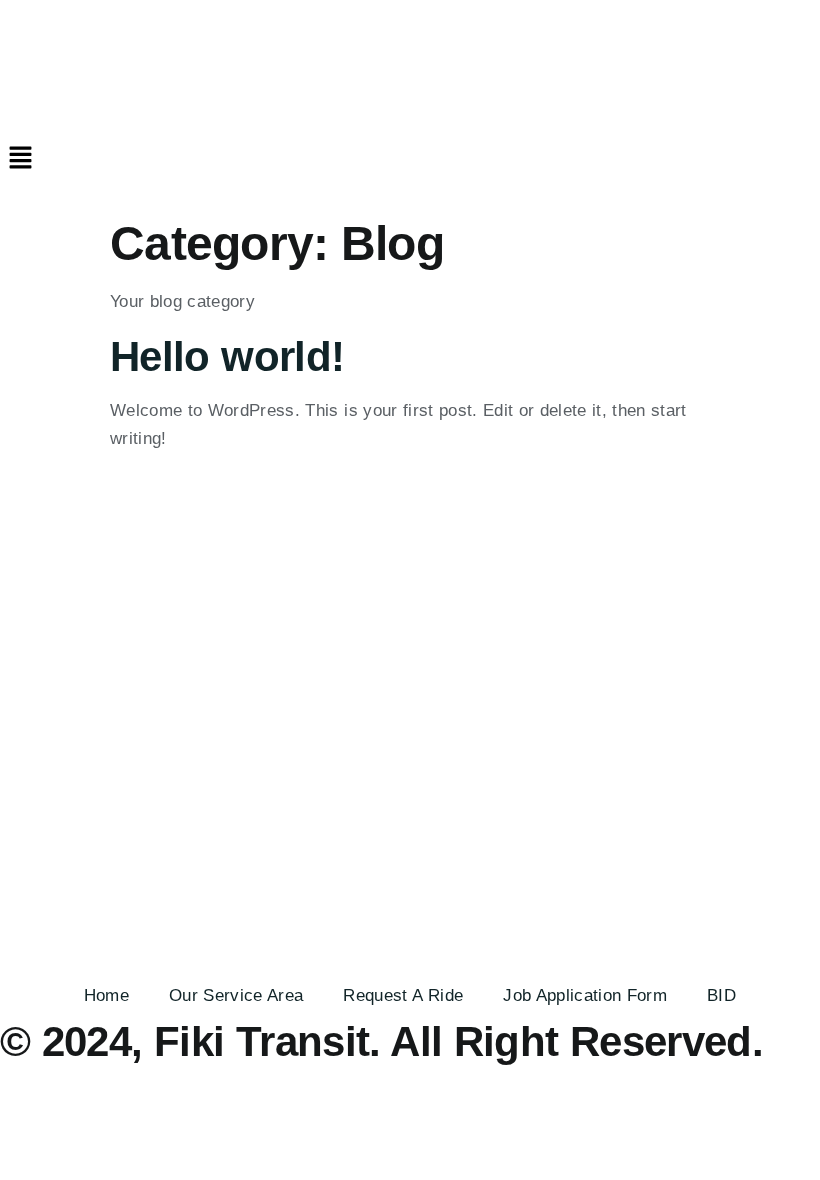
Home (106, 995)
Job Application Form (585, 995)
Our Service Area (236, 995)
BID (721, 995)
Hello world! (227, 356)
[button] (410, 159)
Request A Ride (403, 995)
